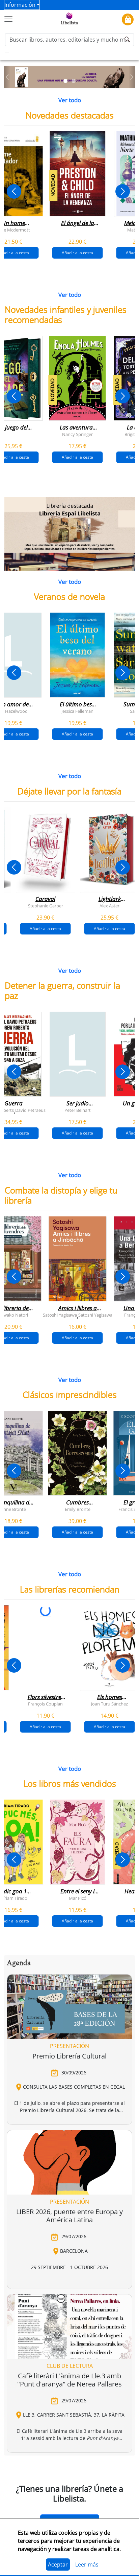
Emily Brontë (78, 1509)
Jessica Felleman (77, 711)
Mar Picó (78, 1898)
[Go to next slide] (123, 191)
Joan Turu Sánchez (109, 1703)
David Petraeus (30, 1110)
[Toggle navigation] (8, 19)
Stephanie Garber (46, 905)
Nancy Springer (77, 434)
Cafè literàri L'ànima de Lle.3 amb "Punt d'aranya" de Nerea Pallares (69, 2380)
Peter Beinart (78, 1110)
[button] (7, 77)
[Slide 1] (65, 81)
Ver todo (70, 100)
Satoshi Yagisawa (60, 1315)
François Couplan (45, 1703)
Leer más (87, 2564)
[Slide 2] (74, 81)
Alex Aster (109, 905)
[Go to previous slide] (14, 191)
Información (20, 5)
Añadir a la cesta (77, 253)
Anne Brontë (13, 1509)
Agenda (19, 1963)
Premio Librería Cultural (69, 2056)
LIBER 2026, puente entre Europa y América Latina (69, 2216)
